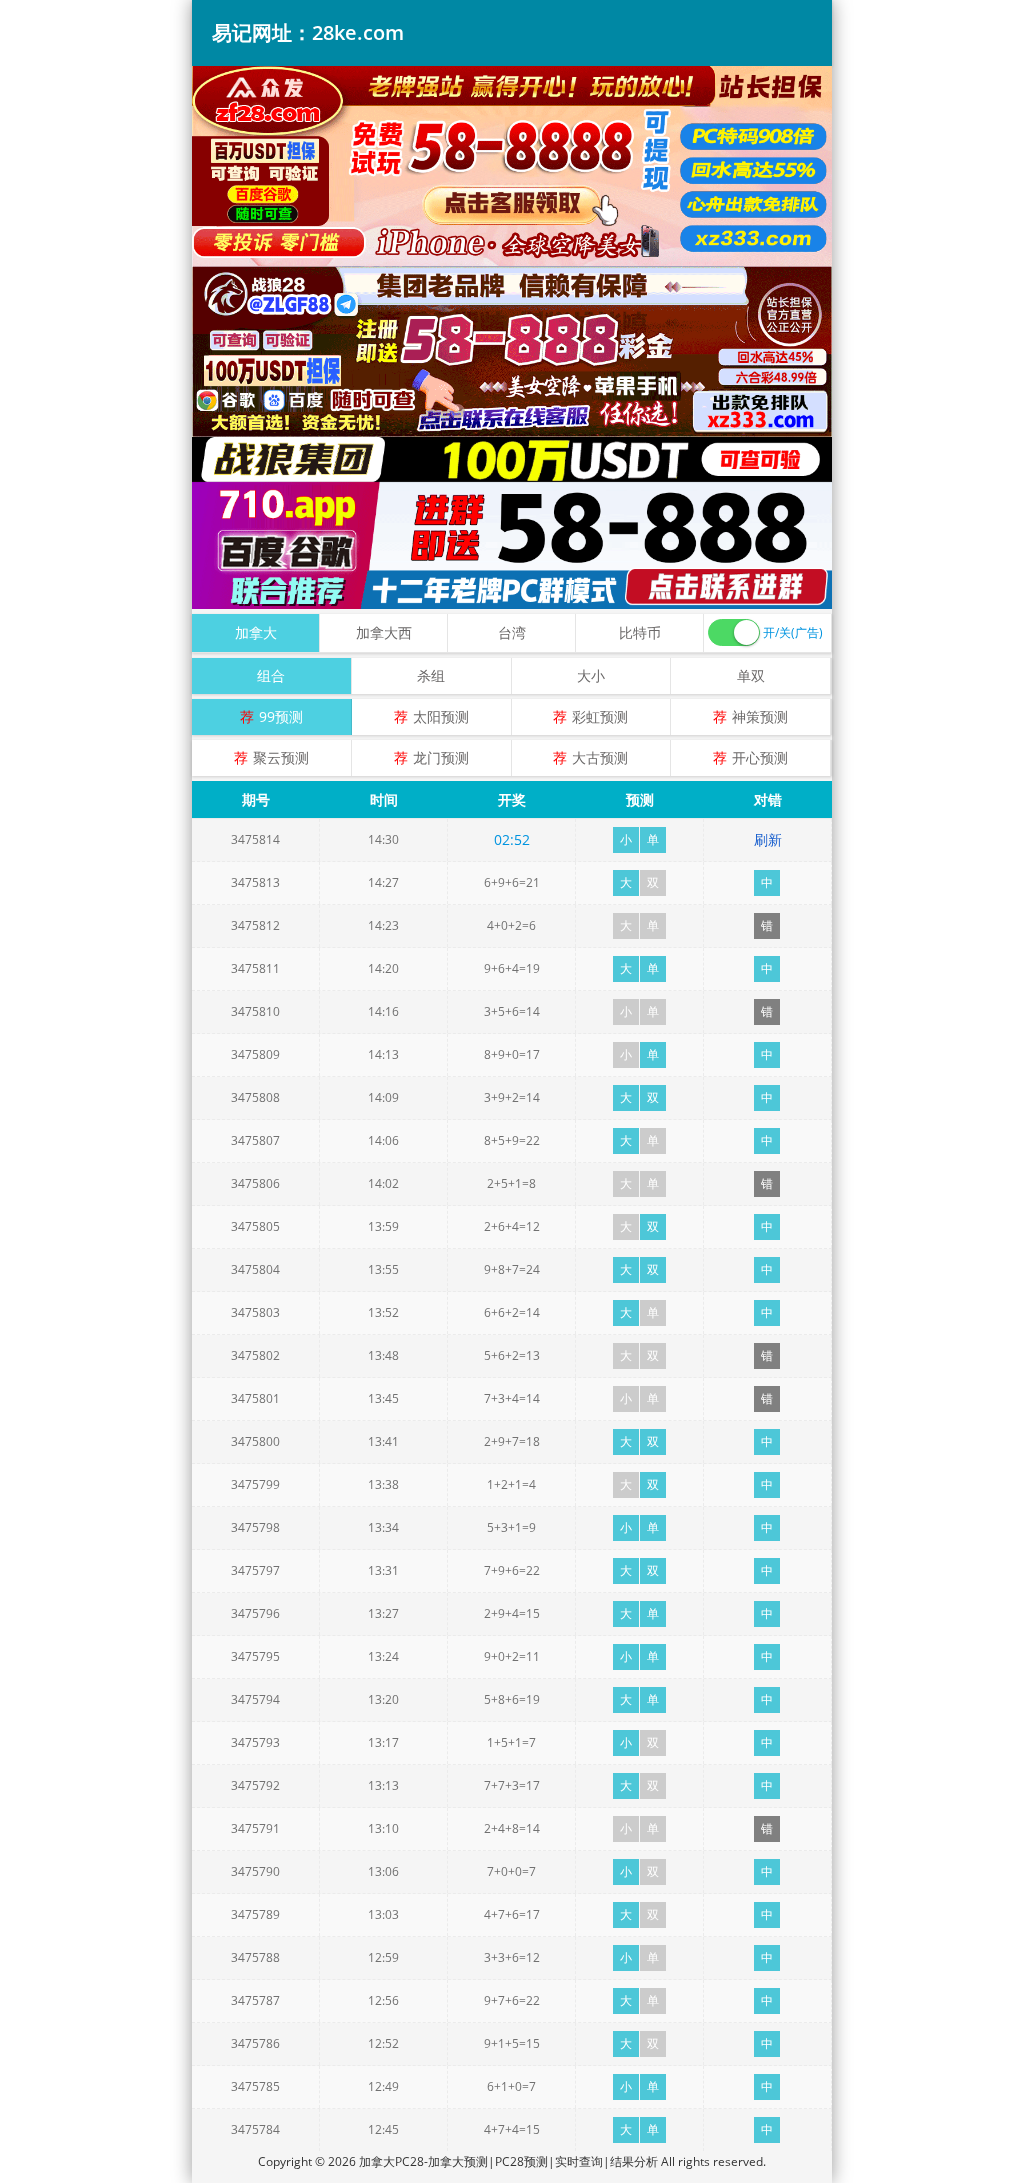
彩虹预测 (600, 716)
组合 (271, 675)
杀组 (431, 675)
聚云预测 (281, 757)
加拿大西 (384, 632)
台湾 (512, 632)
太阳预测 (441, 716)
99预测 (281, 716)
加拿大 (256, 632)
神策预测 (760, 716)
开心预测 (760, 757)
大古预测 (600, 757)
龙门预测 (441, 757)
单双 (751, 675)
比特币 (640, 632)
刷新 (768, 839)
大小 (591, 675)
